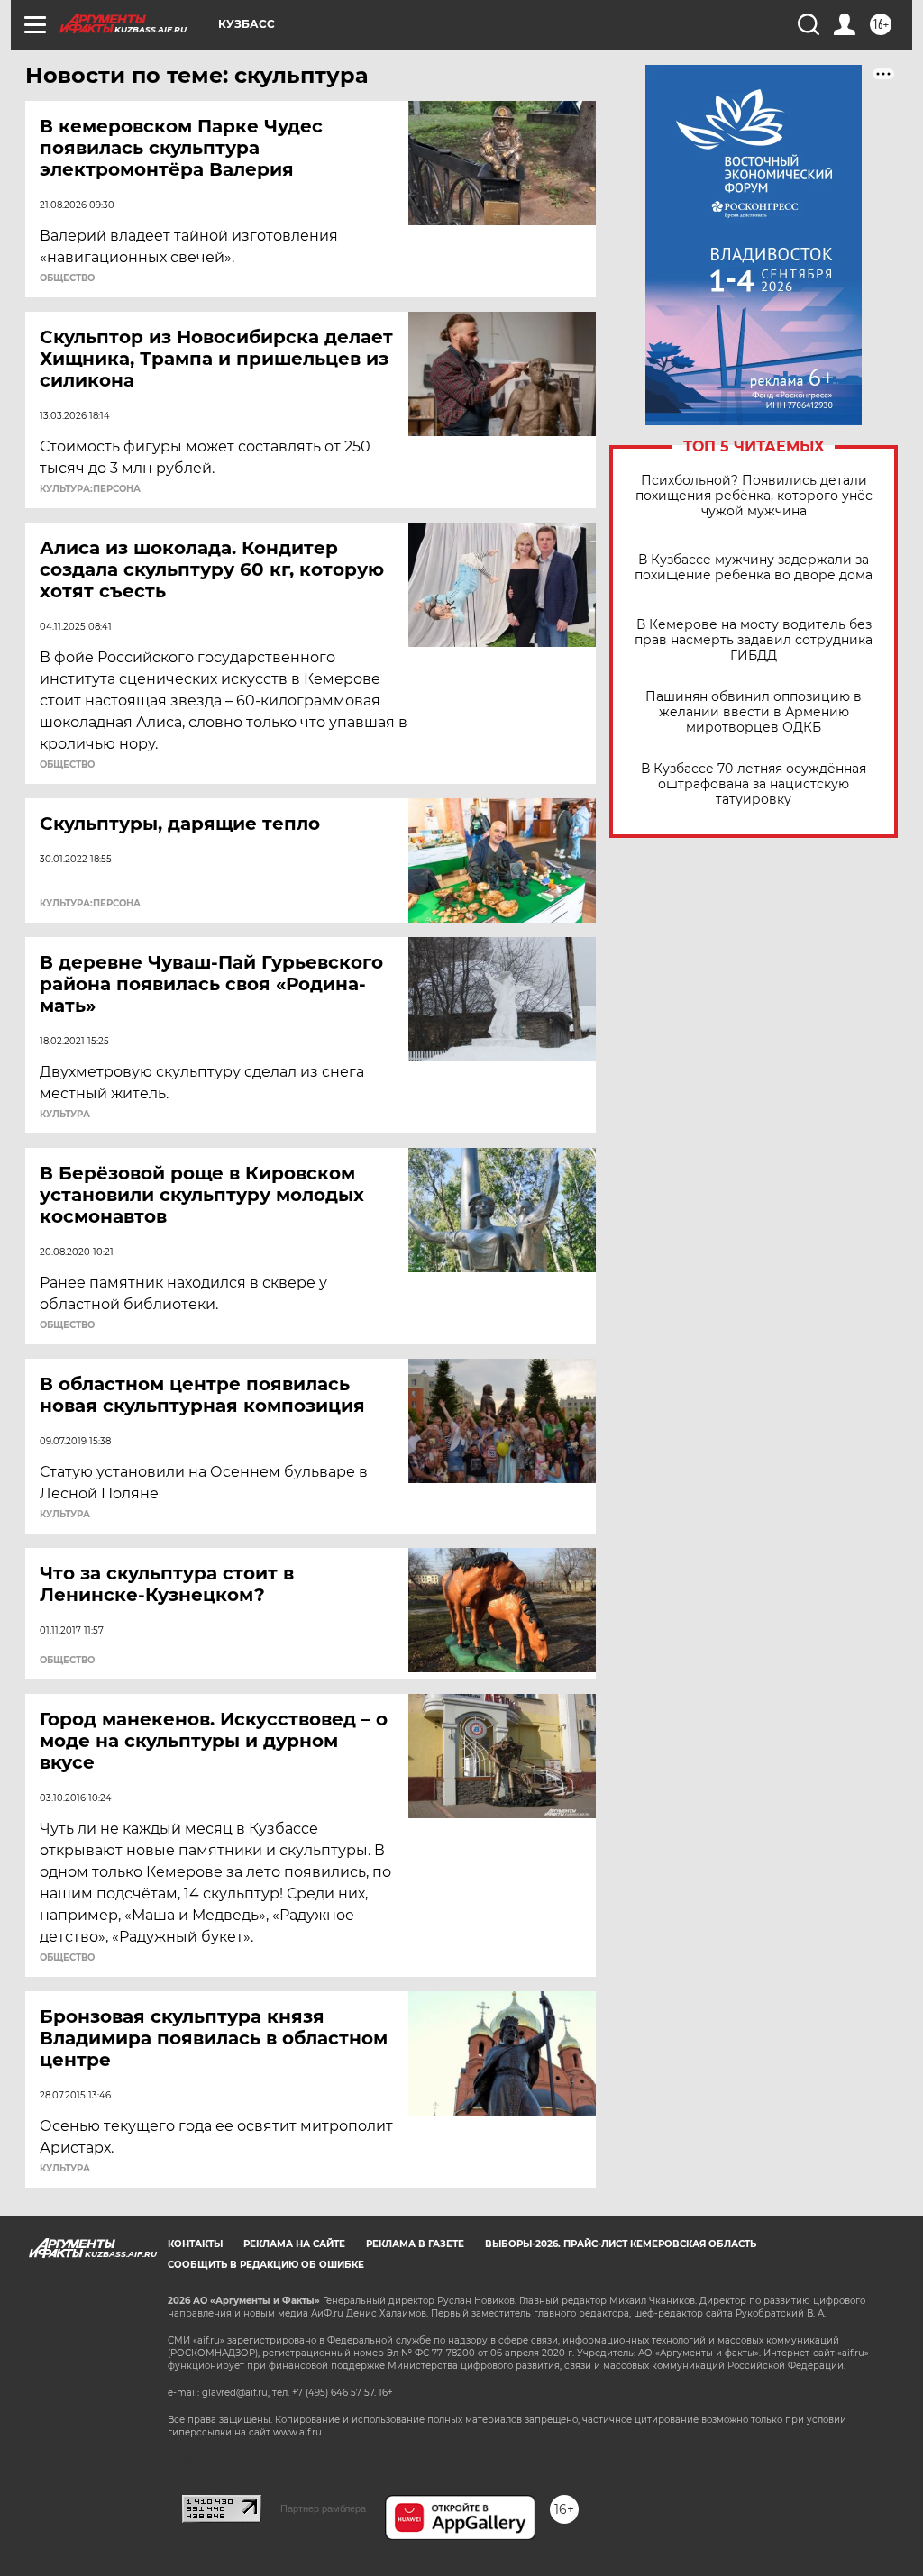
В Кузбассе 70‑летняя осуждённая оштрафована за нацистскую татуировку (754, 784)
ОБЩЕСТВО (67, 278)
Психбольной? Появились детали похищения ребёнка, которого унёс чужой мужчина (754, 496)
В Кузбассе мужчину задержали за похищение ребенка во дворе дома (754, 568)
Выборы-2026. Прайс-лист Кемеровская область (621, 2244)
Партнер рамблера (323, 2508)
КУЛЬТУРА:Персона (90, 489)
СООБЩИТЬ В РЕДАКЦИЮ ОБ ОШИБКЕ (266, 2265)
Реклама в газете (415, 2244)
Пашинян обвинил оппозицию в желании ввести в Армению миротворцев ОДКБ (754, 712)
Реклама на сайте (294, 2244)
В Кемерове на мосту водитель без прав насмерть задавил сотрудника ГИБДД (754, 640)
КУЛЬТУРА (65, 1115)
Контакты (195, 2244)
